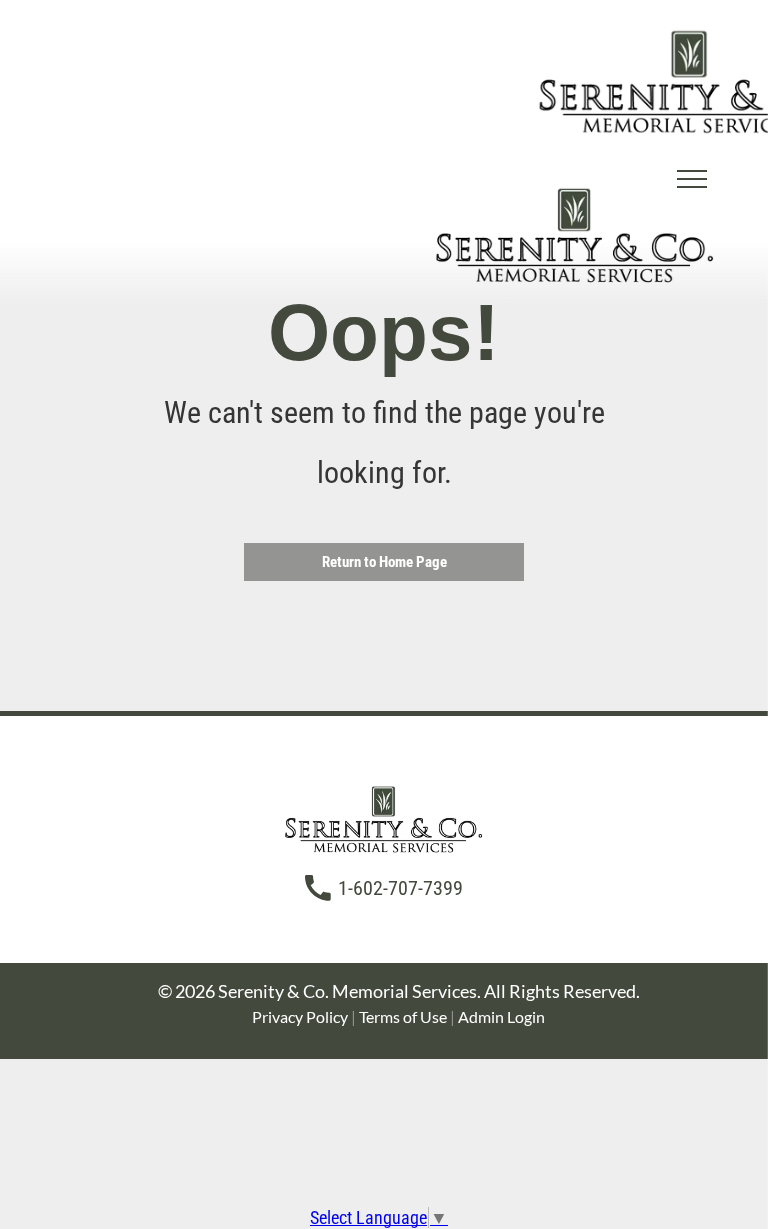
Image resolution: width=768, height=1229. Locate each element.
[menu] (692, 179)
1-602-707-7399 (400, 888)
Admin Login (501, 1016)
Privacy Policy (300, 1016)
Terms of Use (403, 1016)
